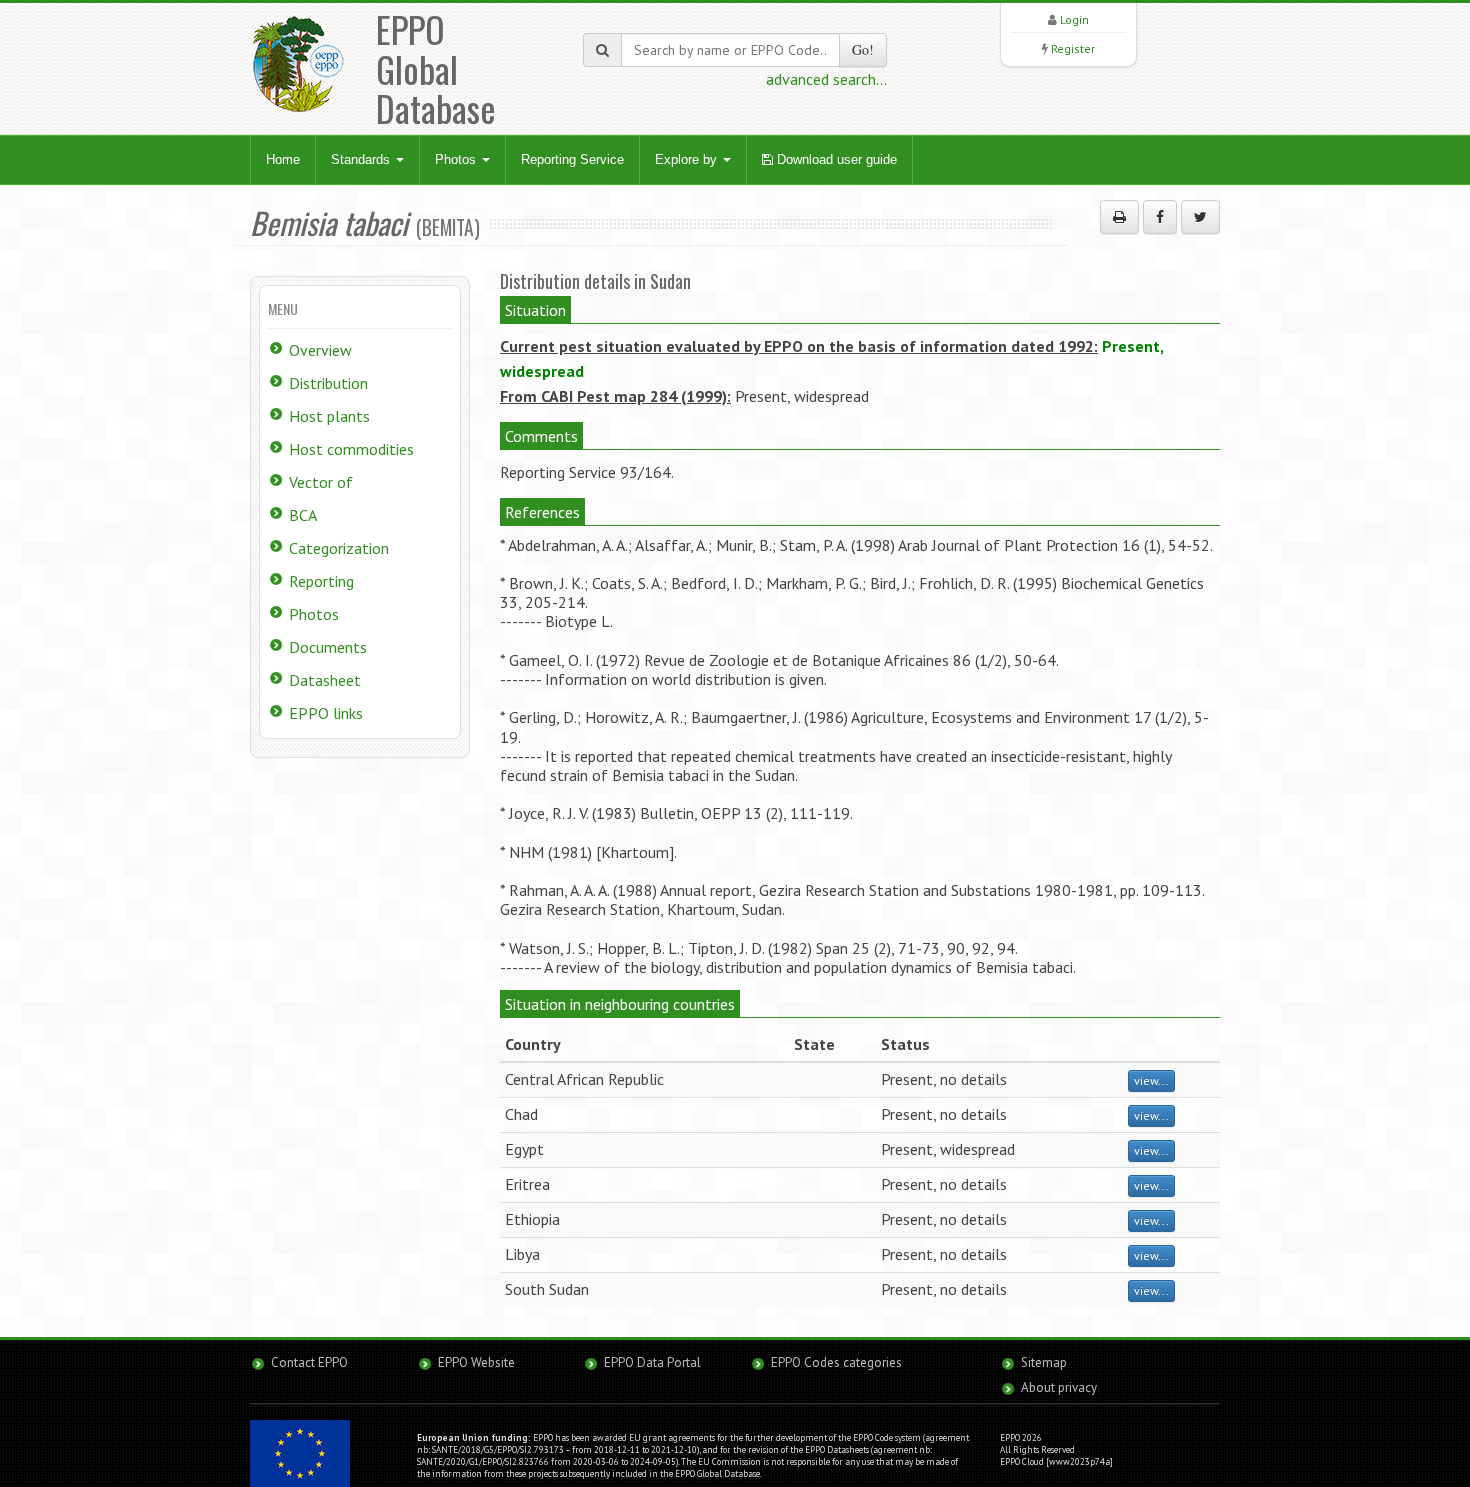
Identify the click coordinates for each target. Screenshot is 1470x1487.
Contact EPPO (309, 1362)
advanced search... (826, 79)
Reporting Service (572, 159)
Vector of (321, 482)
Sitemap (1044, 1362)
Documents (328, 647)
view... (1151, 1080)
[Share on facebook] (1160, 217)
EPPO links (326, 713)
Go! (863, 49)
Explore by (688, 159)
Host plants (329, 416)
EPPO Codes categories (836, 1362)
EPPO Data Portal (652, 1362)
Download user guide (835, 159)
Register (1073, 48)
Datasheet (325, 680)
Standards (362, 159)
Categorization (339, 548)
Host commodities (351, 449)
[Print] (1119, 217)
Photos (457, 159)
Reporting (321, 581)
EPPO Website (476, 1362)
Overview (320, 350)
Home (283, 159)
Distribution (328, 383)
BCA (303, 515)
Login (1074, 19)
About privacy (1059, 1387)
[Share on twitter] (1200, 217)
